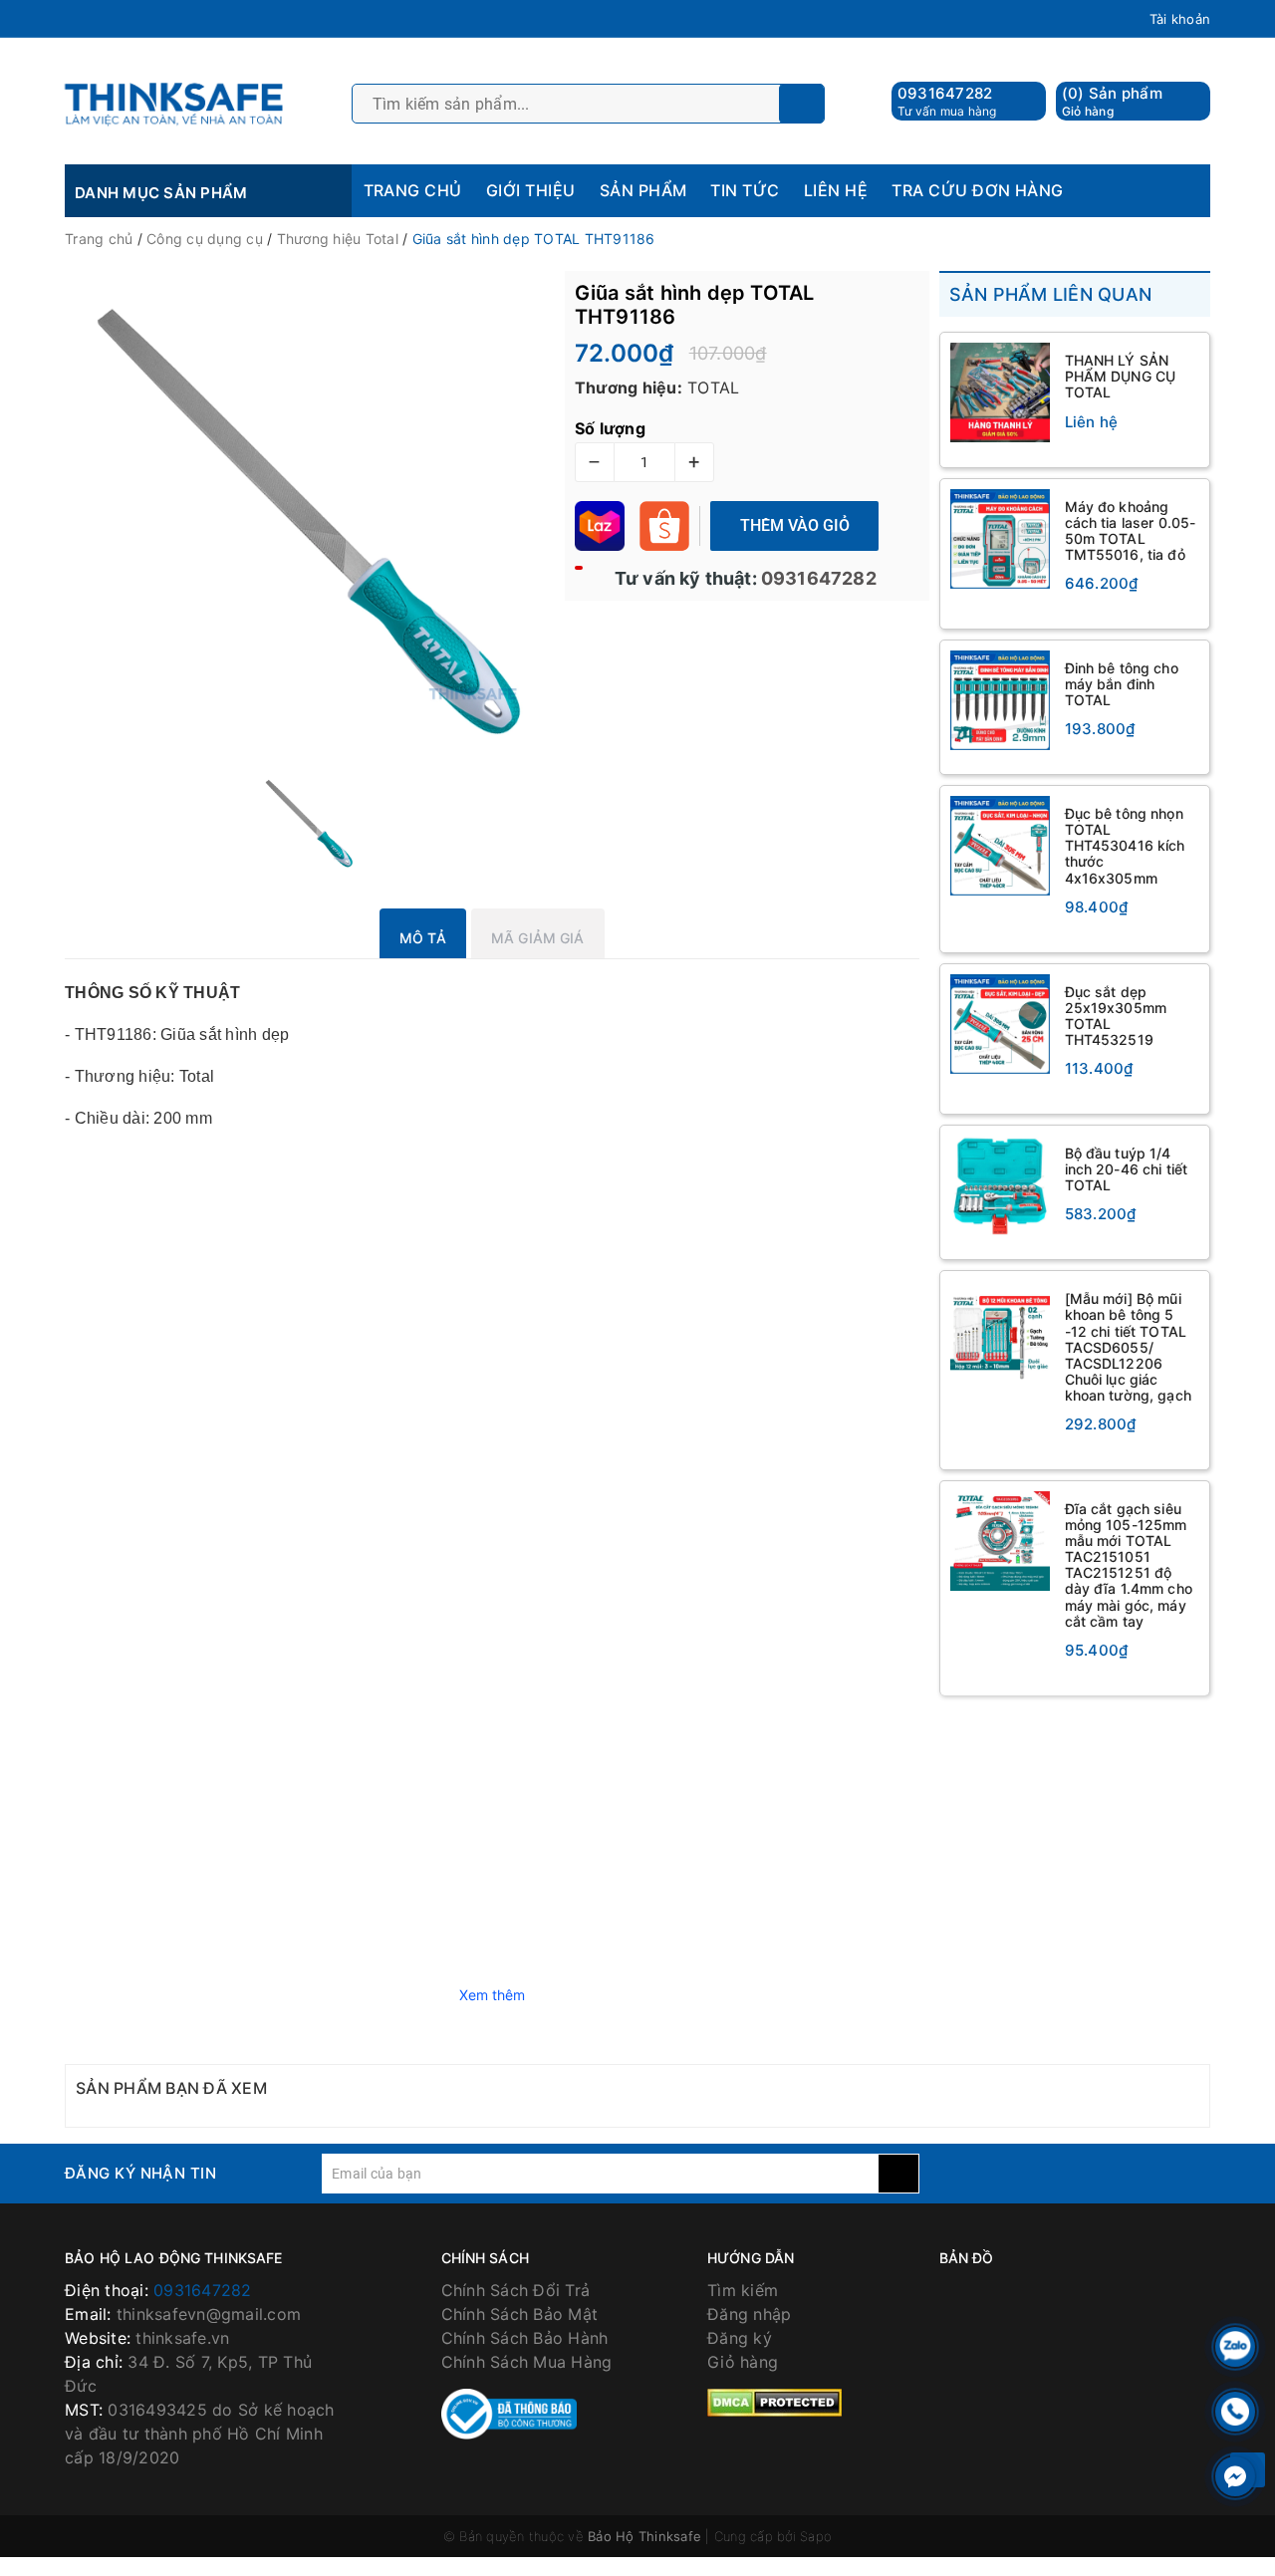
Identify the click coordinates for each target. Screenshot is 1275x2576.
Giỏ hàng (743, 2362)
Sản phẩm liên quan (1051, 294)
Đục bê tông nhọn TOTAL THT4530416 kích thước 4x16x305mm (1125, 845)
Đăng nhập (749, 2314)
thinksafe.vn (182, 2338)
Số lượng (610, 428)
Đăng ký (740, 2338)
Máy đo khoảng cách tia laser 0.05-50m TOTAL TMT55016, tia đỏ (1131, 530)
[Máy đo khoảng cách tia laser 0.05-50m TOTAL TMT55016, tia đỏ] (1000, 539)
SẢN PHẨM (643, 190)
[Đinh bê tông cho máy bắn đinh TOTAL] (1000, 700)
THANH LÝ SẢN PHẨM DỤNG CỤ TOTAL (1121, 376)
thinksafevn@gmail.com (209, 2314)
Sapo (816, 2536)
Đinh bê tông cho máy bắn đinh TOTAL (1122, 684)
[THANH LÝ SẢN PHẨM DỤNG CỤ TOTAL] (1000, 392)
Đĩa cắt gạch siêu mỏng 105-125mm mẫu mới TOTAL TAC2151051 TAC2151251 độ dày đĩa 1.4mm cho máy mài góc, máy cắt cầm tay (1129, 1565)
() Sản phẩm (1112, 101)
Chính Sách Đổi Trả (516, 2290)
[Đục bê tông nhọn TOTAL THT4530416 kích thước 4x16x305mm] (1000, 846)
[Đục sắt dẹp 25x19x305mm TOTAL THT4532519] (1000, 1024)
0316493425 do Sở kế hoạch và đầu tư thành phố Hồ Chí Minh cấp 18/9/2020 (200, 2434)
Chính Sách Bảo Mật (520, 2314)
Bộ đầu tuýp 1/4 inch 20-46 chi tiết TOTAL (1127, 1169)
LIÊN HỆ (836, 190)
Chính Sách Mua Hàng (527, 2362)
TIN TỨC (745, 190)
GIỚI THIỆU (531, 190)
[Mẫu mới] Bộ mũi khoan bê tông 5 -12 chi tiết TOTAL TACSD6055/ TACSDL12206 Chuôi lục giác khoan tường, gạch (1128, 1347)
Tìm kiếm (743, 2290)
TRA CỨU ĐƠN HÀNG (978, 190)
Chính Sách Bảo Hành (525, 2338)
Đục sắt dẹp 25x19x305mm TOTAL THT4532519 (1116, 1016)
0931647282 (945, 93)
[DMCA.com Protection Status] (774, 2402)
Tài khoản (1180, 19)
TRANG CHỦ (413, 190)
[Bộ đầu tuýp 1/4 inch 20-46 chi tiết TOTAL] (1000, 1185)
